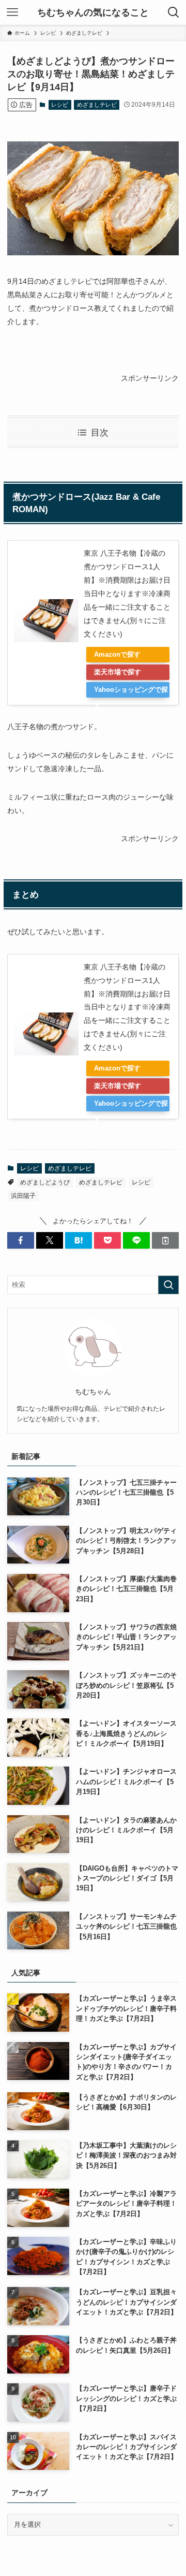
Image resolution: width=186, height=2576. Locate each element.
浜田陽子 (23, 1196)
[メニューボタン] (12, 12)
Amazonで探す (117, 654)
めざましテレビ (97, 105)
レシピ (60, 105)
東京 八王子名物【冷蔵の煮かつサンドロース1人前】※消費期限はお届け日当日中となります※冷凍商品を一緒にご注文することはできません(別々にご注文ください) (127, 594)
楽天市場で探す (118, 672)
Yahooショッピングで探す (131, 692)
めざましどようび (45, 1182)
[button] (21, 1240)
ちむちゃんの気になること (93, 12)
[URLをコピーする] (165, 1240)
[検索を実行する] (168, 1285)
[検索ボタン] (174, 12)
